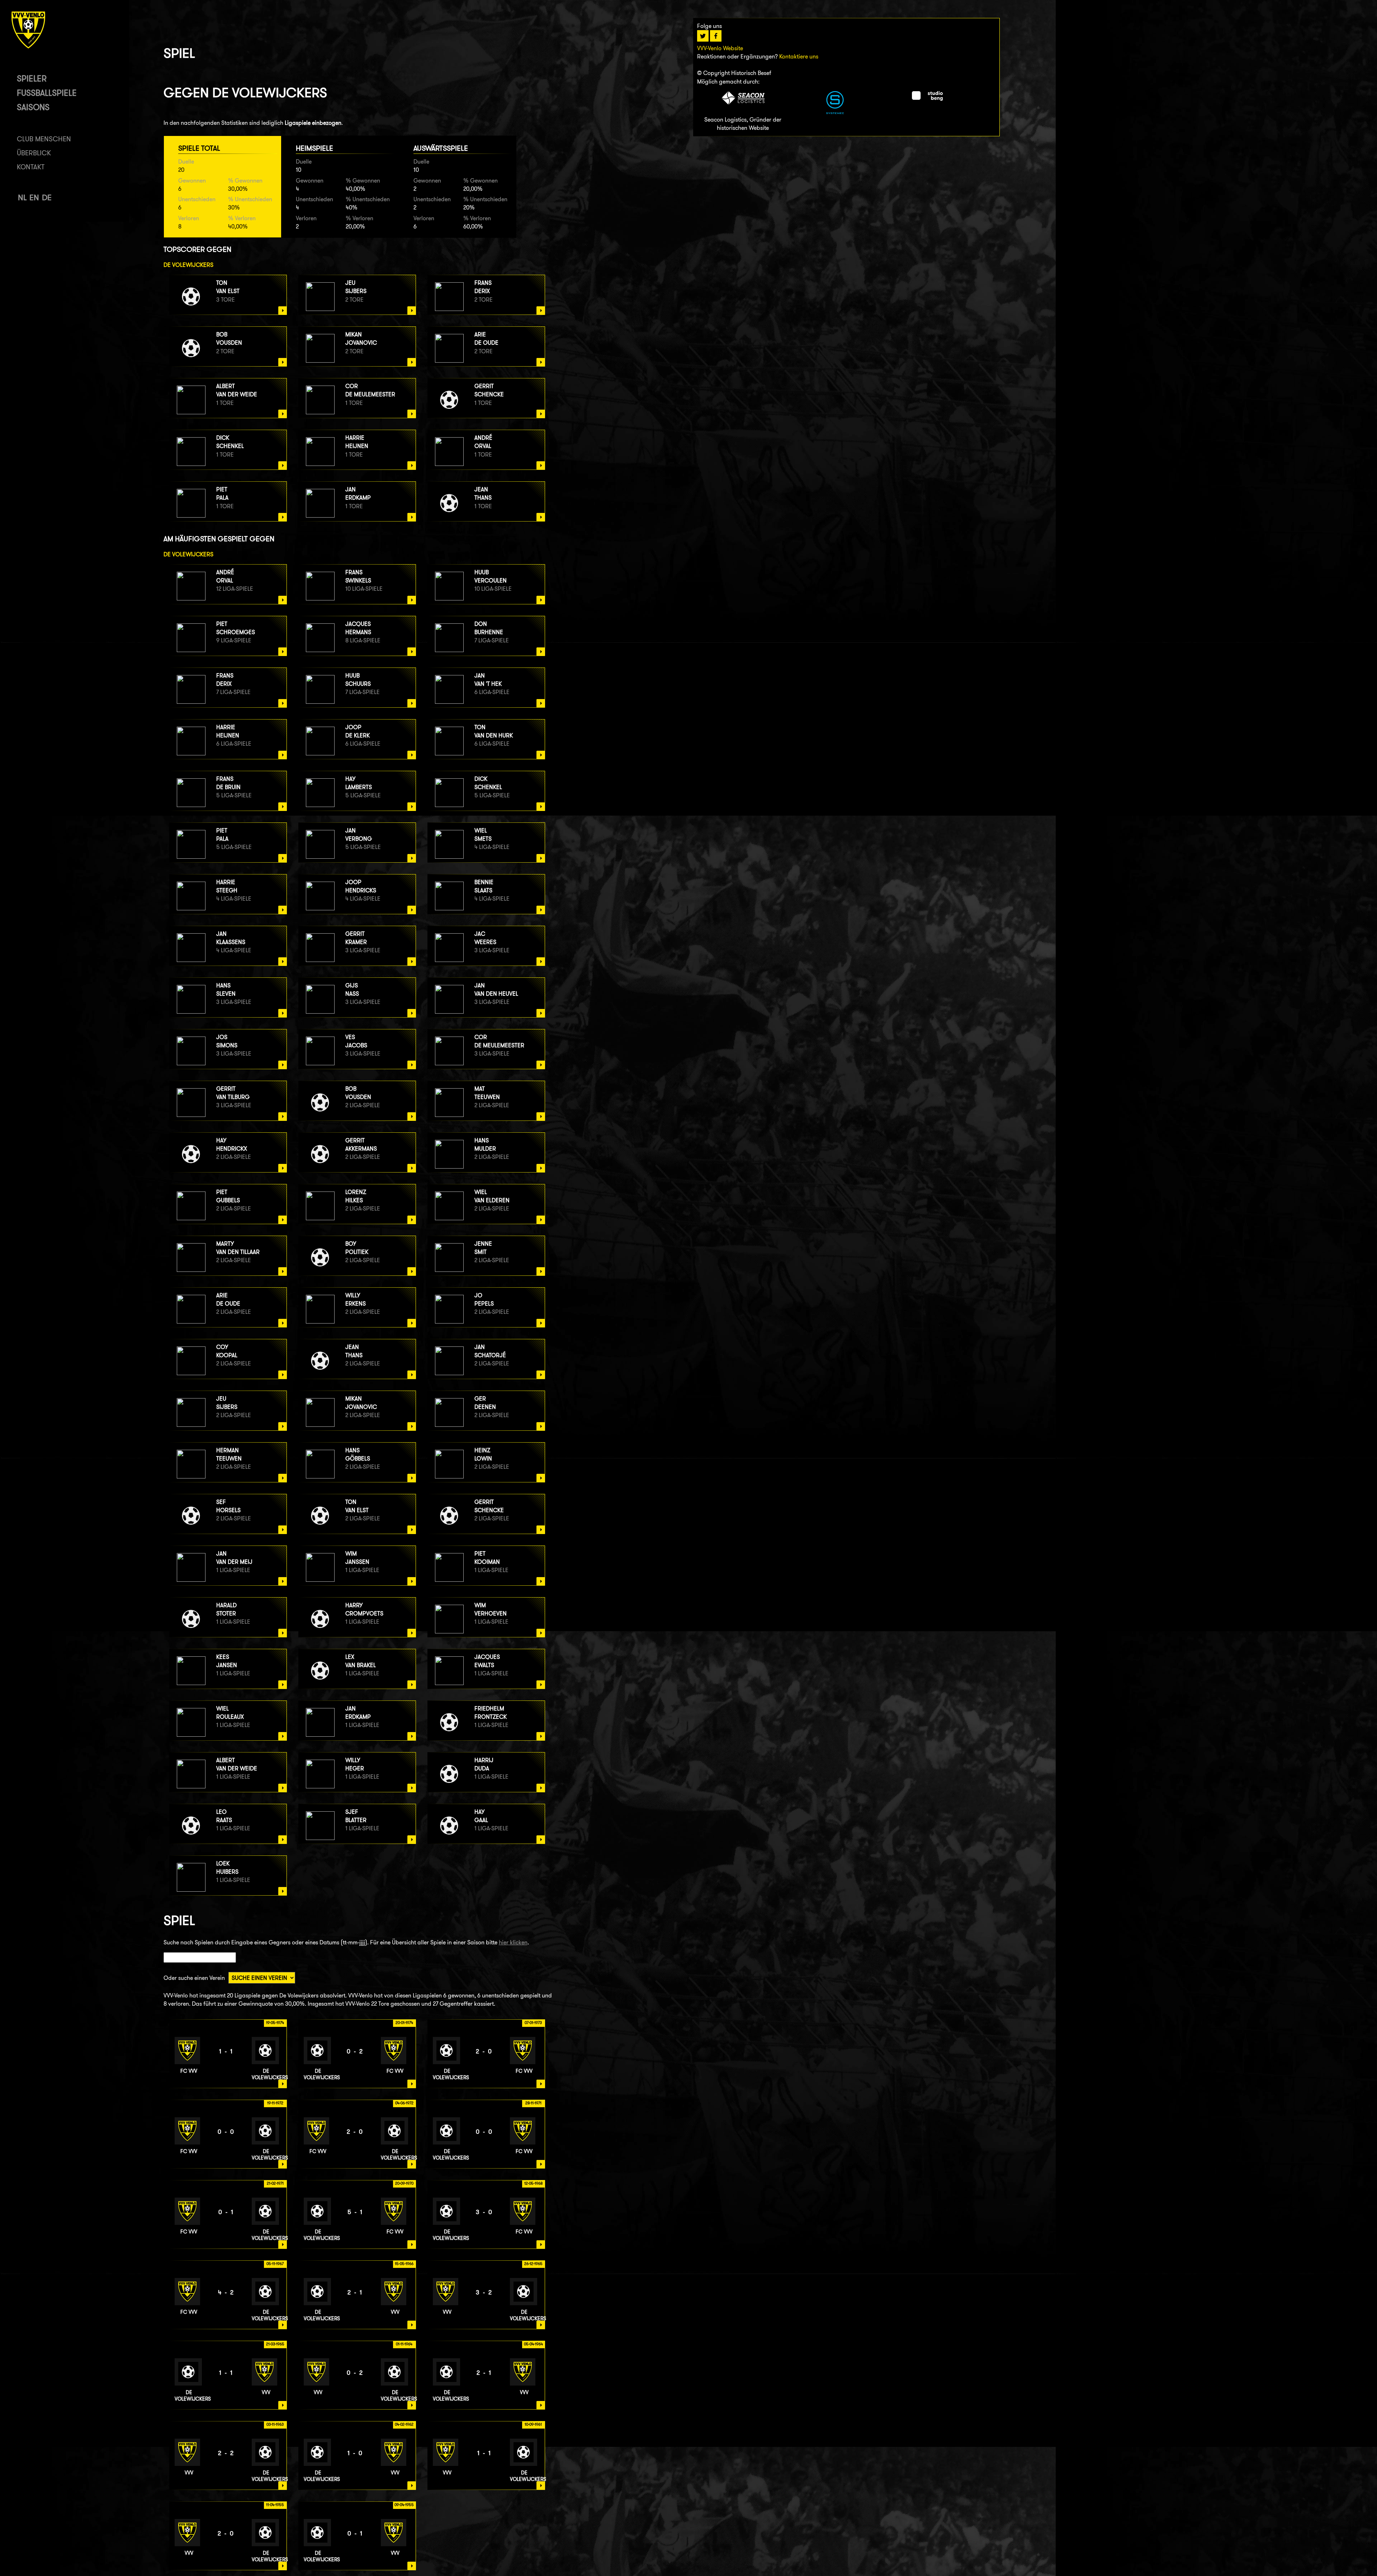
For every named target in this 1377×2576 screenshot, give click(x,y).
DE (47, 197)
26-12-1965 (533, 2264)
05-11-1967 (275, 2264)
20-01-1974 (404, 2023)
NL (22, 197)
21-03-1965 (275, 2344)
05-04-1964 (533, 2344)
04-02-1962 (404, 2424)
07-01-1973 (533, 2023)
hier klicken (513, 1942)
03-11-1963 (275, 2424)
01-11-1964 (404, 2344)
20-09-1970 (404, 2183)
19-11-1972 (275, 2103)
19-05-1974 (275, 2023)
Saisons (33, 107)
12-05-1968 (533, 2183)
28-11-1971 (533, 2103)
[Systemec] (835, 112)
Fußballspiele (47, 93)
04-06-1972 (404, 2103)
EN (34, 197)
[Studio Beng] (927, 99)
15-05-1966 (404, 2264)
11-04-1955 (275, 2505)
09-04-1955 (404, 2505)
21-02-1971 (275, 2183)
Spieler (32, 78)
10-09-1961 (533, 2424)
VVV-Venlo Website (720, 48)
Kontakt (31, 167)
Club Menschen (44, 139)
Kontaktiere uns (799, 56)
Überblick (34, 153)
